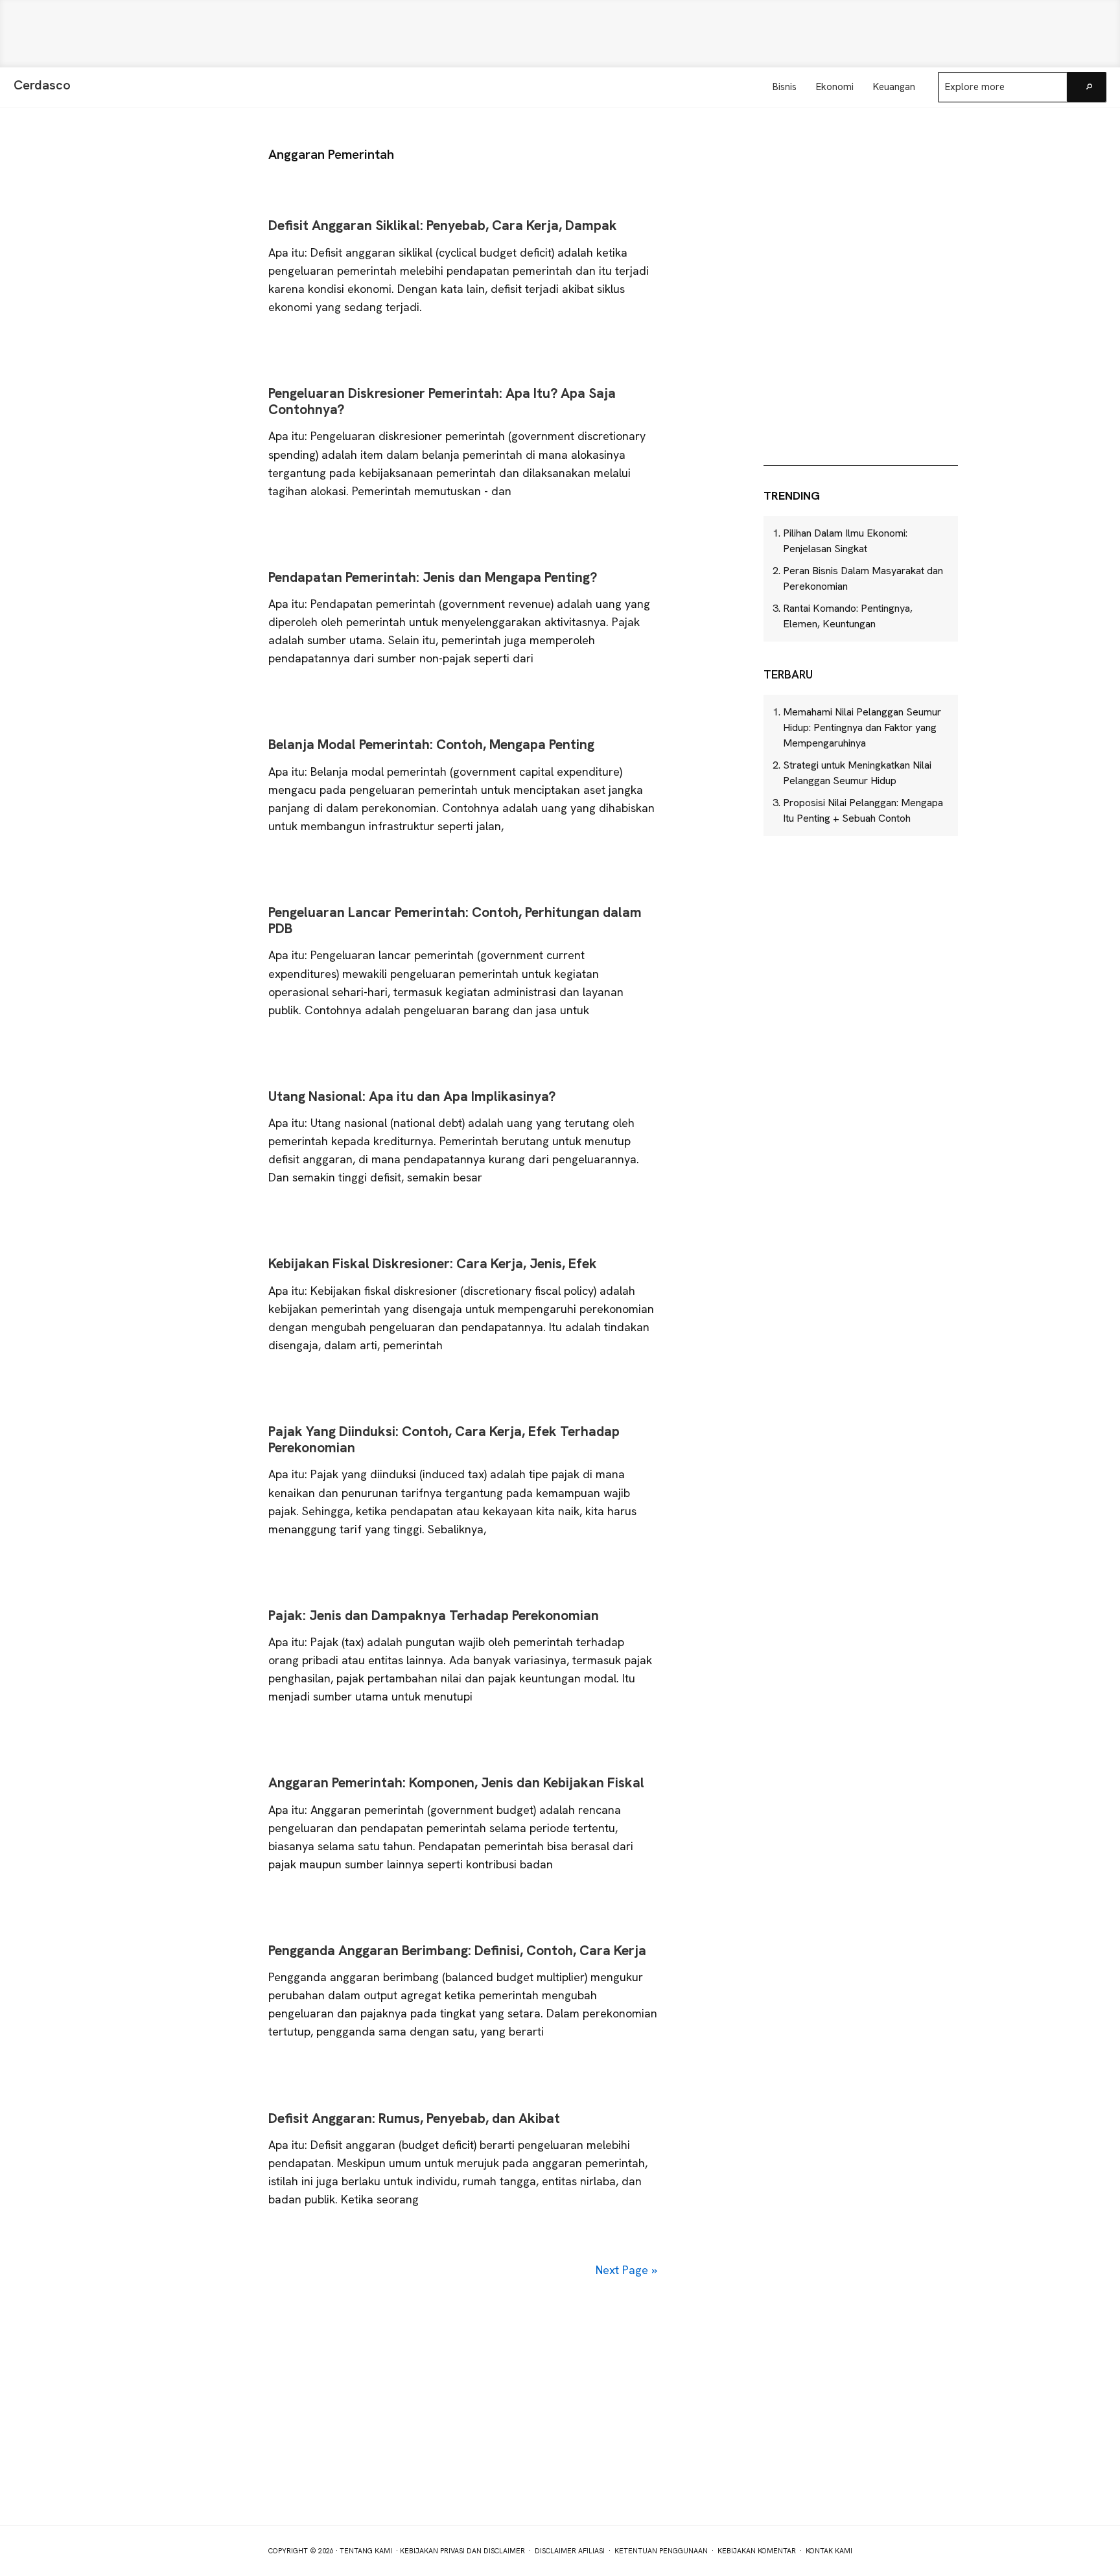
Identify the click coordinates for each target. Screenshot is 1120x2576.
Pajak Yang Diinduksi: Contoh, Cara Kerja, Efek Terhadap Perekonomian (444, 1439)
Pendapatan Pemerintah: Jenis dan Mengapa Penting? (433, 577)
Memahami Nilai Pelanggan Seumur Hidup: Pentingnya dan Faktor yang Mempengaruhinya (862, 727)
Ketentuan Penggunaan (661, 2551)
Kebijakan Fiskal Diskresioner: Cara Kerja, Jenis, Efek (433, 1263)
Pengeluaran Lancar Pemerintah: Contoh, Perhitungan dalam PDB (455, 920)
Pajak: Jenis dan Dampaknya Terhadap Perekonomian (434, 1615)
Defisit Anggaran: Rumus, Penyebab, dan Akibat (414, 2118)
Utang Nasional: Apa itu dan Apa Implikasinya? (412, 1096)
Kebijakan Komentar (757, 2551)
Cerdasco (42, 85)
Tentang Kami (366, 2551)
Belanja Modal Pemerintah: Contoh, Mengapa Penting (431, 744)
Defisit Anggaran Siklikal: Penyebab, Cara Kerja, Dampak (443, 225)
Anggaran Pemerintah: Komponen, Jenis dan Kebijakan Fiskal (456, 1782)
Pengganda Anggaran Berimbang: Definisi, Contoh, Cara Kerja (457, 1950)
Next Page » (626, 2270)
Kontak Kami (829, 2551)
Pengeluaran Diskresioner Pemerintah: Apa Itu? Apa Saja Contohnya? (442, 401)
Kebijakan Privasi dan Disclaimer (462, 2551)
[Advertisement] (560, 34)
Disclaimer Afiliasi (570, 2551)
